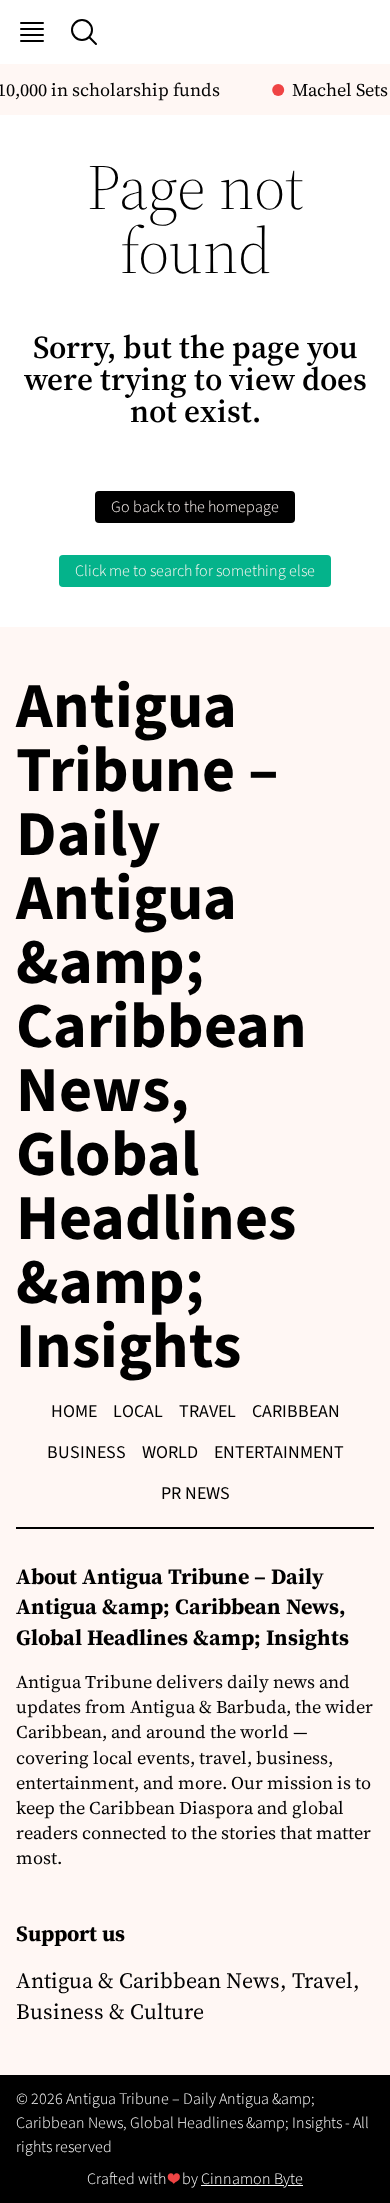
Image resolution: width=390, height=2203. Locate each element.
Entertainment (279, 1452)
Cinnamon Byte (252, 2179)
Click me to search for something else (195, 571)
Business (86, 1452)
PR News (195, 1493)
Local (138, 1411)
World (170, 1452)
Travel (207, 1411)
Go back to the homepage (195, 507)
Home (74, 1411)
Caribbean (296, 1411)
